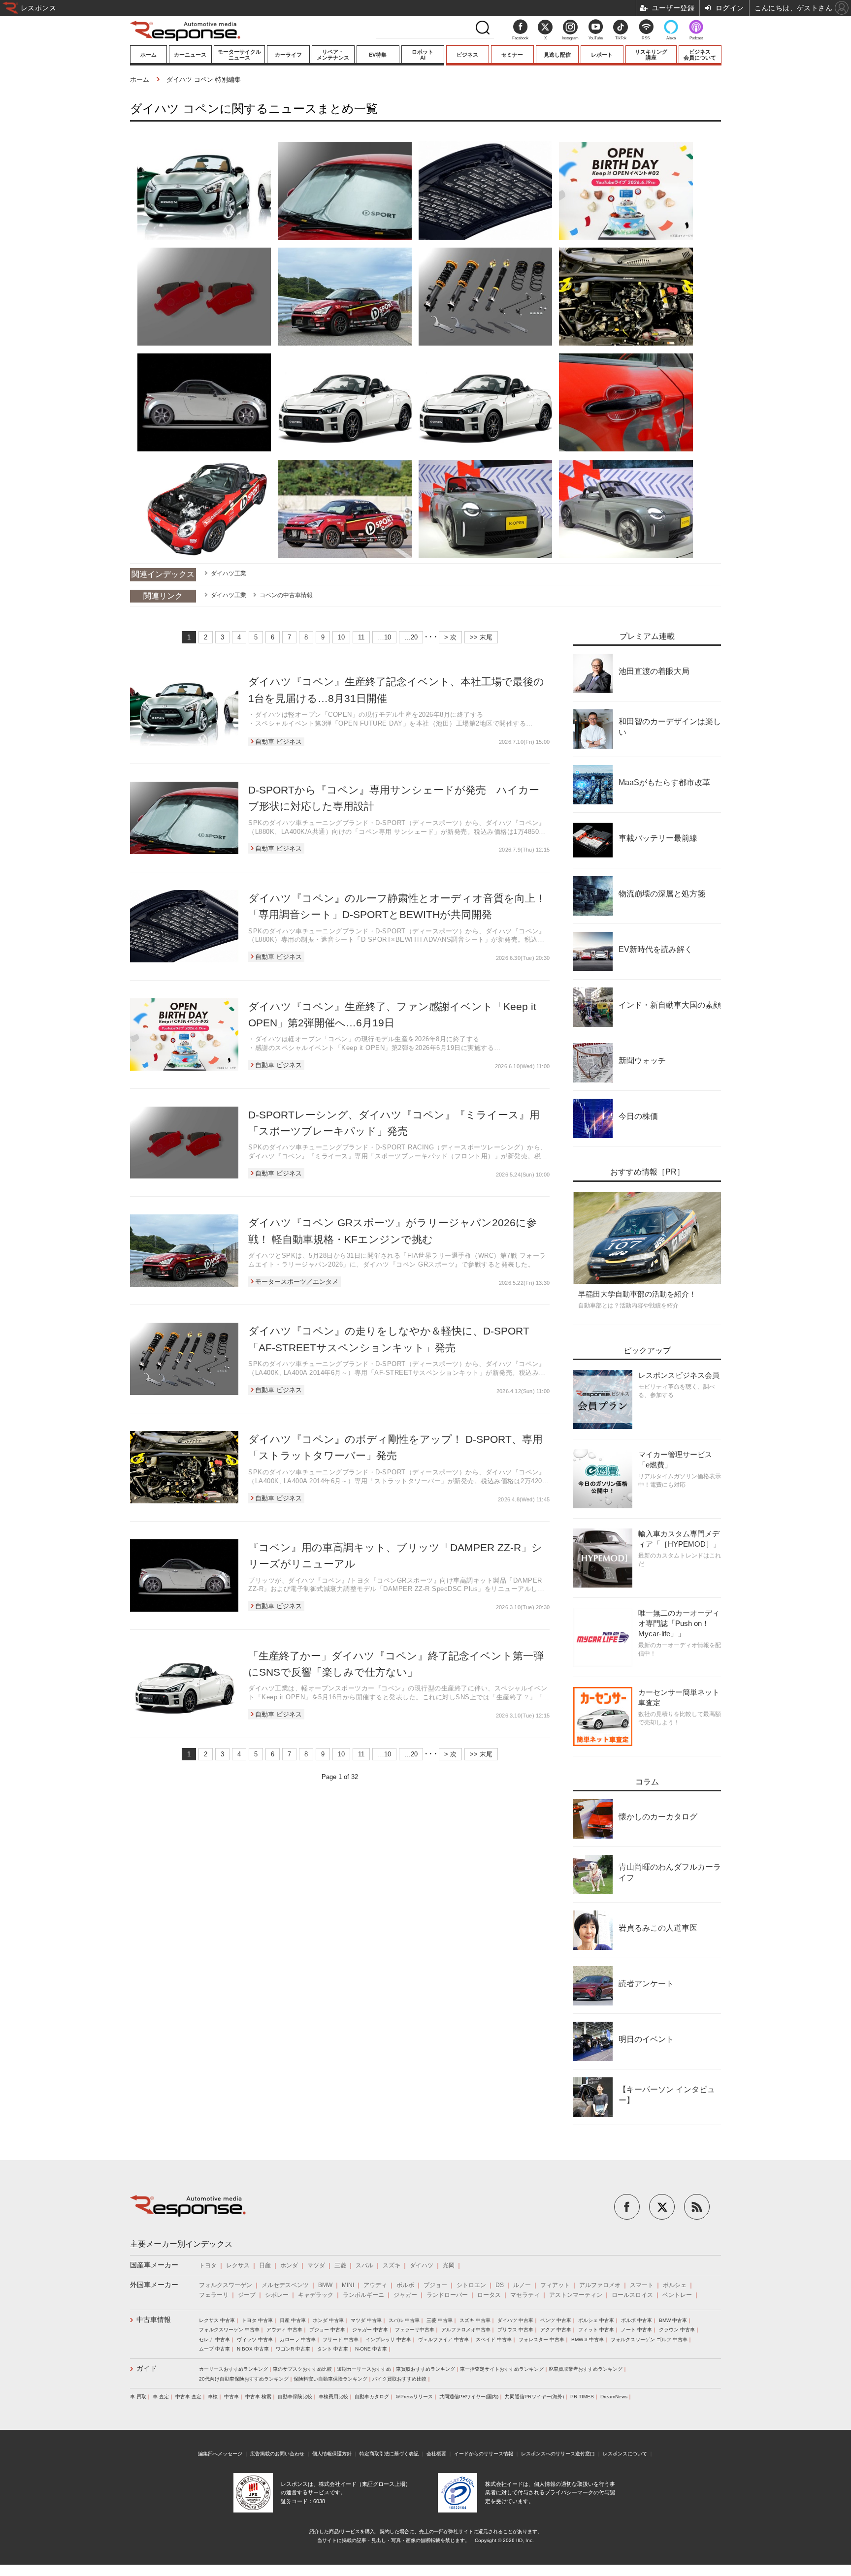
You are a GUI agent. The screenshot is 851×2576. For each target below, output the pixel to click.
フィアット (555, 2285)
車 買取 (138, 2397)
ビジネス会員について (700, 55)
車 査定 (161, 2397)
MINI (348, 2285)
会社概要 (436, 2454)
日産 (265, 2265)
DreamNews (614, 2397)
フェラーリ (214, 2295)
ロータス (489, 2295)
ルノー (522, 2285)
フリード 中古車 (341, 2339)
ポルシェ (675, 2285)
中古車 (231, 2397)
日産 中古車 (293, 2320)
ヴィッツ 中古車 (255, 2339)
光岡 (449, 2265)
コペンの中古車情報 (286, 595)
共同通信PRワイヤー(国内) (469, 2397)
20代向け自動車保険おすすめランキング (244, 2379)
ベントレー (677, 2295)
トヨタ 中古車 (257, 2320)
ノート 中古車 (637, 2330)
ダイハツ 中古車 (515, 2320)
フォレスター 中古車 (541, 2339)
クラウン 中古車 (677, 2330)
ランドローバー (447, 2295)
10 (341, 637)
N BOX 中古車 (253, 2349)
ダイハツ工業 (229, 573)
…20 (411, 637)
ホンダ (289, 2265)
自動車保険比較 (295, 2397)
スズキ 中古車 (475, 2320)
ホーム (148, 55)
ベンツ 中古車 (556, 2320)
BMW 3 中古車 (588, 2339)
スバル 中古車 (404, 2320)
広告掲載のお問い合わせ (277, 2454)
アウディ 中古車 (284, 2330)
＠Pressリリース (414, 2397)
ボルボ (405, 2285)
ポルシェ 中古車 (596, 2320)
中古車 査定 (188, 2397)
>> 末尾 (481, 637)
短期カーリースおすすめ (364, 2369)
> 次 (450, 637)
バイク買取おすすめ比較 (399, 2379)
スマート (642, 2285)
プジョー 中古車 (327, 2330)
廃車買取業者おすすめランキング (586, 2369)
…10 (384, 637)
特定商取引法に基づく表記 (389, 2454)
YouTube (596, 38)
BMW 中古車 (673, 2320)
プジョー (435, 2285)
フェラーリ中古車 (415, 2330)
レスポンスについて (625, 2454)
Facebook (520, 38)
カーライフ (288, 55)
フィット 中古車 (596, 2330)
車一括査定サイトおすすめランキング (502, 2369)
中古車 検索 (258, 2397)
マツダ (316, 2265)
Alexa (671, 38)
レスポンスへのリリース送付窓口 (558, 2454)
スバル (364, 2265)
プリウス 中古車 (515, 2330)
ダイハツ (422, 2265)
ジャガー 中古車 (370, 2330)
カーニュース (190, 55)
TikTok (621, 38)
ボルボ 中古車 (637, 2320)
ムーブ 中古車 (214, 2349)
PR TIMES (582, 2397)
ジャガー (405, 2295)
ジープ (247, 2295)
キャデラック (316, 2295)
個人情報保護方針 (332, 2454)
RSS (646, 38)
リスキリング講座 (651, 55)
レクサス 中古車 (217, 2320)
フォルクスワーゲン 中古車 (229, 2330)
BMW (325, 2285)
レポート (602, 55)
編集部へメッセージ (220, 2454)
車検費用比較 (333, 2397)
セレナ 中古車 (214, 2339)
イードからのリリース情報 (484, 2454)
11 (361, 637)
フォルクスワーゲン (226, 2285)
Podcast (696, 38)
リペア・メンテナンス (333, 55)
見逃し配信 (557, 55)
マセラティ (525, 2295)
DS (500, 2285)
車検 (213, 2397)
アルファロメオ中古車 (466, 2330)
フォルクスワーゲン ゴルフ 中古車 (649, 2339)
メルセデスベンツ (285, 2285)
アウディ (375, 2285)
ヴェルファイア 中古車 (443, 2339)
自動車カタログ (372, 2397)
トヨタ (208, 2265)
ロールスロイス (632, 2295)
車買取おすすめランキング (425, 2369)
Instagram (570, 38)
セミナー (512, 55)
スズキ (392, 2265)
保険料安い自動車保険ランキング (330, 2379)
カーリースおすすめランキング (233, 2369)
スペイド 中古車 (494, 2339)
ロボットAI (423, 55)
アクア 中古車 (556, 2330)
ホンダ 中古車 (328, 2320)
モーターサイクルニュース (239, 55)
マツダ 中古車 (366, 2320)
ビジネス (467, 55)
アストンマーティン (576, 2295)
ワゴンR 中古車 (293, 2349)
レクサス (238, 2265)
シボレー (277, 2295)
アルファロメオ (600, 2285)
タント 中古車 (333, 2349)
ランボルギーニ (363, 2295)
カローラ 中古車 (298, 2339)
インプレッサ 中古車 (388, 2339)
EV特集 (378, 55)
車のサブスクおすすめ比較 (302, 2369)
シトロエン (471, 2285)
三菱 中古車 (440, 2320)
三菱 (340, 2265)
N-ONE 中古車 (371, 2349)
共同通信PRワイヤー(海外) (534, 2397)
